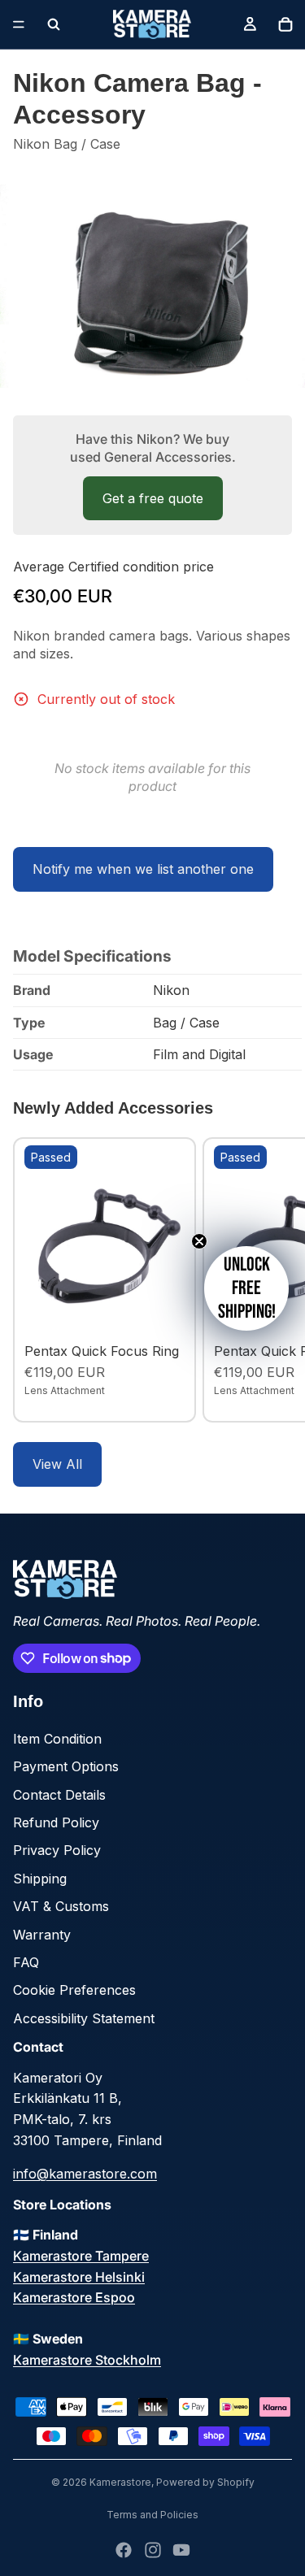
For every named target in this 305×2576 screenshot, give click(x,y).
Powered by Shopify (205, 2482)
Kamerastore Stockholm (87, 2360)
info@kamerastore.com (85, 2174)
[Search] (54, 24)
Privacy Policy (57, 1850)
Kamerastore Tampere (81, 2256)
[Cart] (285, 24)
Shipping (40, 1879)
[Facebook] (124, 2550)
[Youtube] (181, 2550)
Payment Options (66, 1766)
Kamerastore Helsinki (79, 2277)
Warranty (42, 1935)
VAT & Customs (61, 1906)
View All (57, 1464)
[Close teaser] (199, 1241)
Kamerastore (120, 2482)
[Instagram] (153, 2550)
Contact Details (59, 1795)
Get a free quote (153, 498)
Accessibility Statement (84, 2018)
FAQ (26, 1962)
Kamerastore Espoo (74, 2297)
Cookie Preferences (74, 1990)
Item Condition (57, 1739)
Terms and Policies (152, 2515)
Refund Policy (56, 1822)
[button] (246, 1288)
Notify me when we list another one (143, 869)
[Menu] (19, 24)
